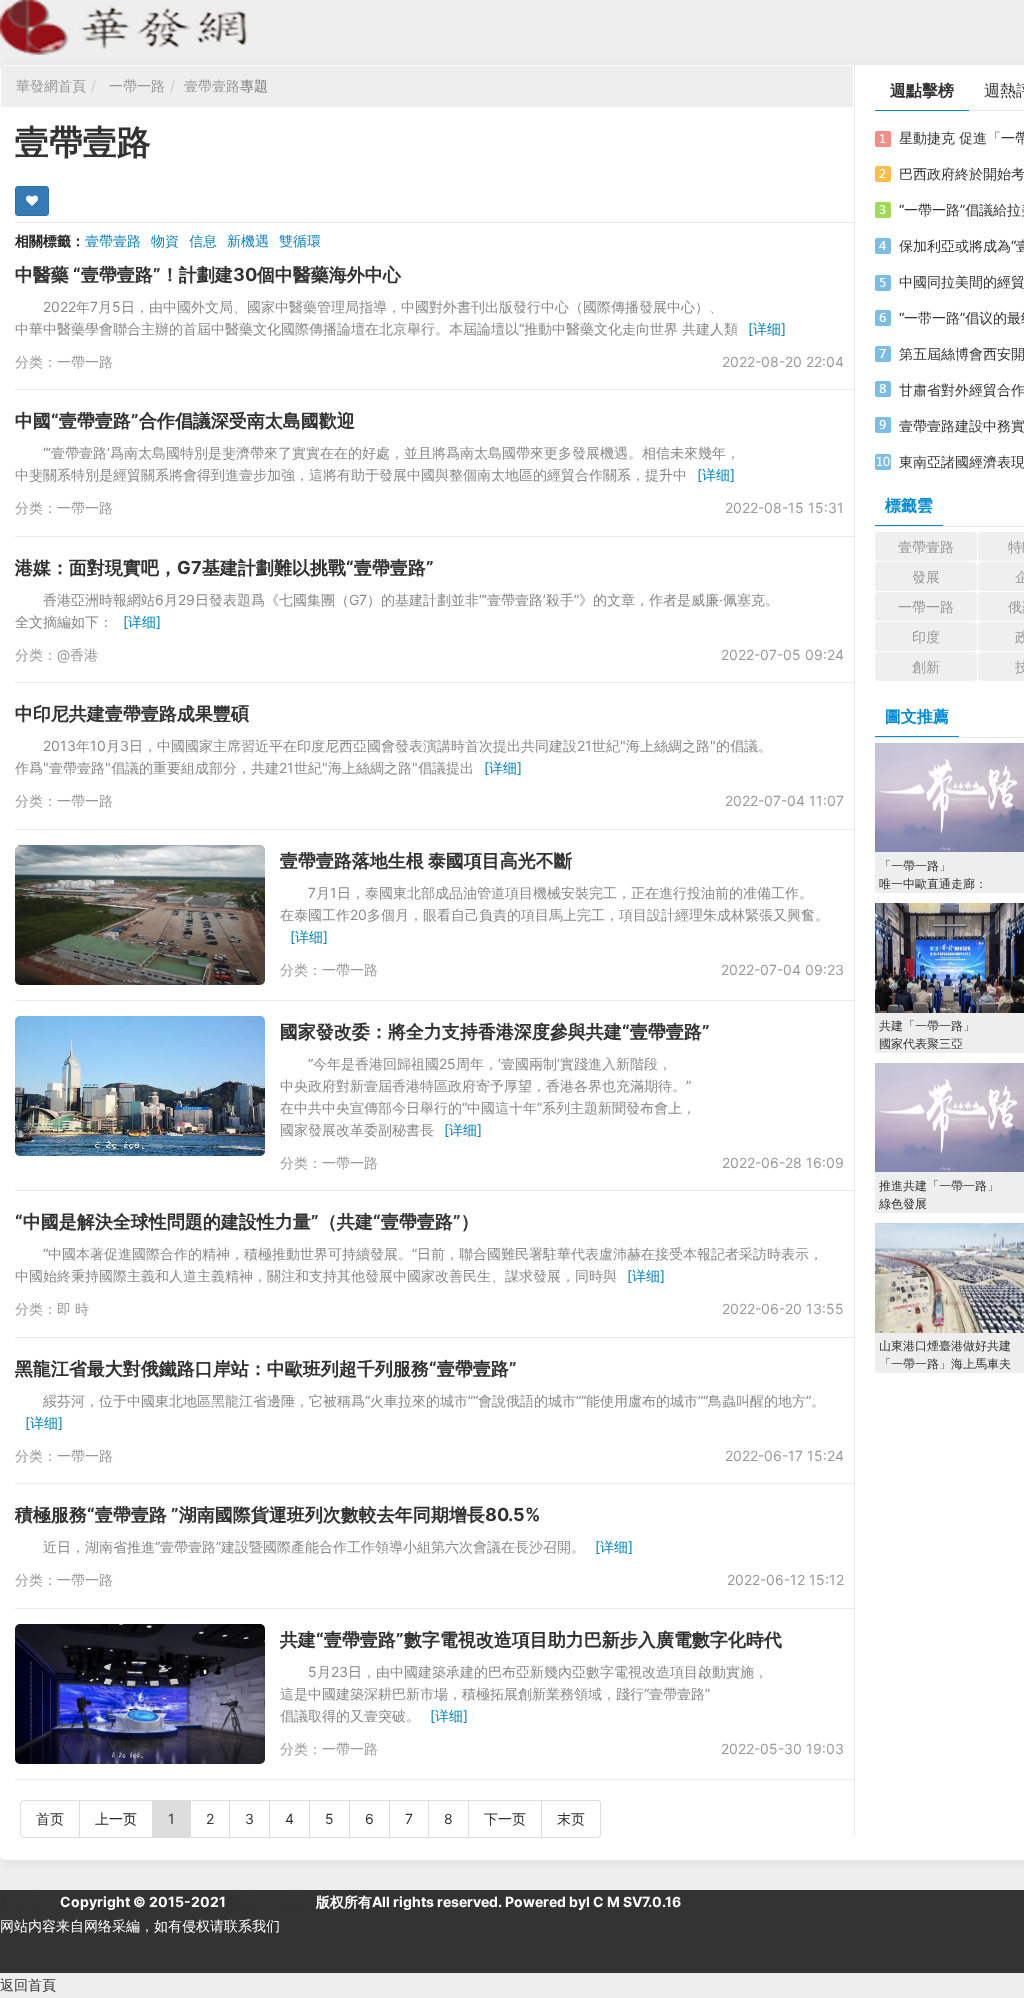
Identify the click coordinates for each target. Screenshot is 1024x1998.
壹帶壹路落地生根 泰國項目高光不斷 (426, 860)
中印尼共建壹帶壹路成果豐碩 (132, 713)
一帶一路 (137, 85)
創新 (926, 666)
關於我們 (28, 1901)
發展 (926, 576)
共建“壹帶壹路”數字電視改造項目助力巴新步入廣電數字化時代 (531, 1639)
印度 (926, 636)
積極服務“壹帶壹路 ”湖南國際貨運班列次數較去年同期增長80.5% (277, 1514)
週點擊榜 (922, 90)
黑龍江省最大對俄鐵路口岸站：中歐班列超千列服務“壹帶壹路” (266, 1368)
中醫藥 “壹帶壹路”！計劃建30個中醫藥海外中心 (208, 274)
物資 (165, 240)
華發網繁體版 (271, 1901)
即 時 (73, 1308)
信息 (203, 240)
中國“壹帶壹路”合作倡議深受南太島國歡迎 (185, 420)
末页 (571, 1818)
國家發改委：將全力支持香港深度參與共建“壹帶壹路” (495, 1031)
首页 (50, 1818)
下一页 (505, 1818)
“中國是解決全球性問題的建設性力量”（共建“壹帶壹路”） (247, 1221)
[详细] (767, 328)
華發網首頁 (51, 85)
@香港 (77, 654)
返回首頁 (28, 1984)
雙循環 (300, 240)
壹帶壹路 (212, 85)
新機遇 (248, 240)
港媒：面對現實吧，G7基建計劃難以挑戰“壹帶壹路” (224, 567)
